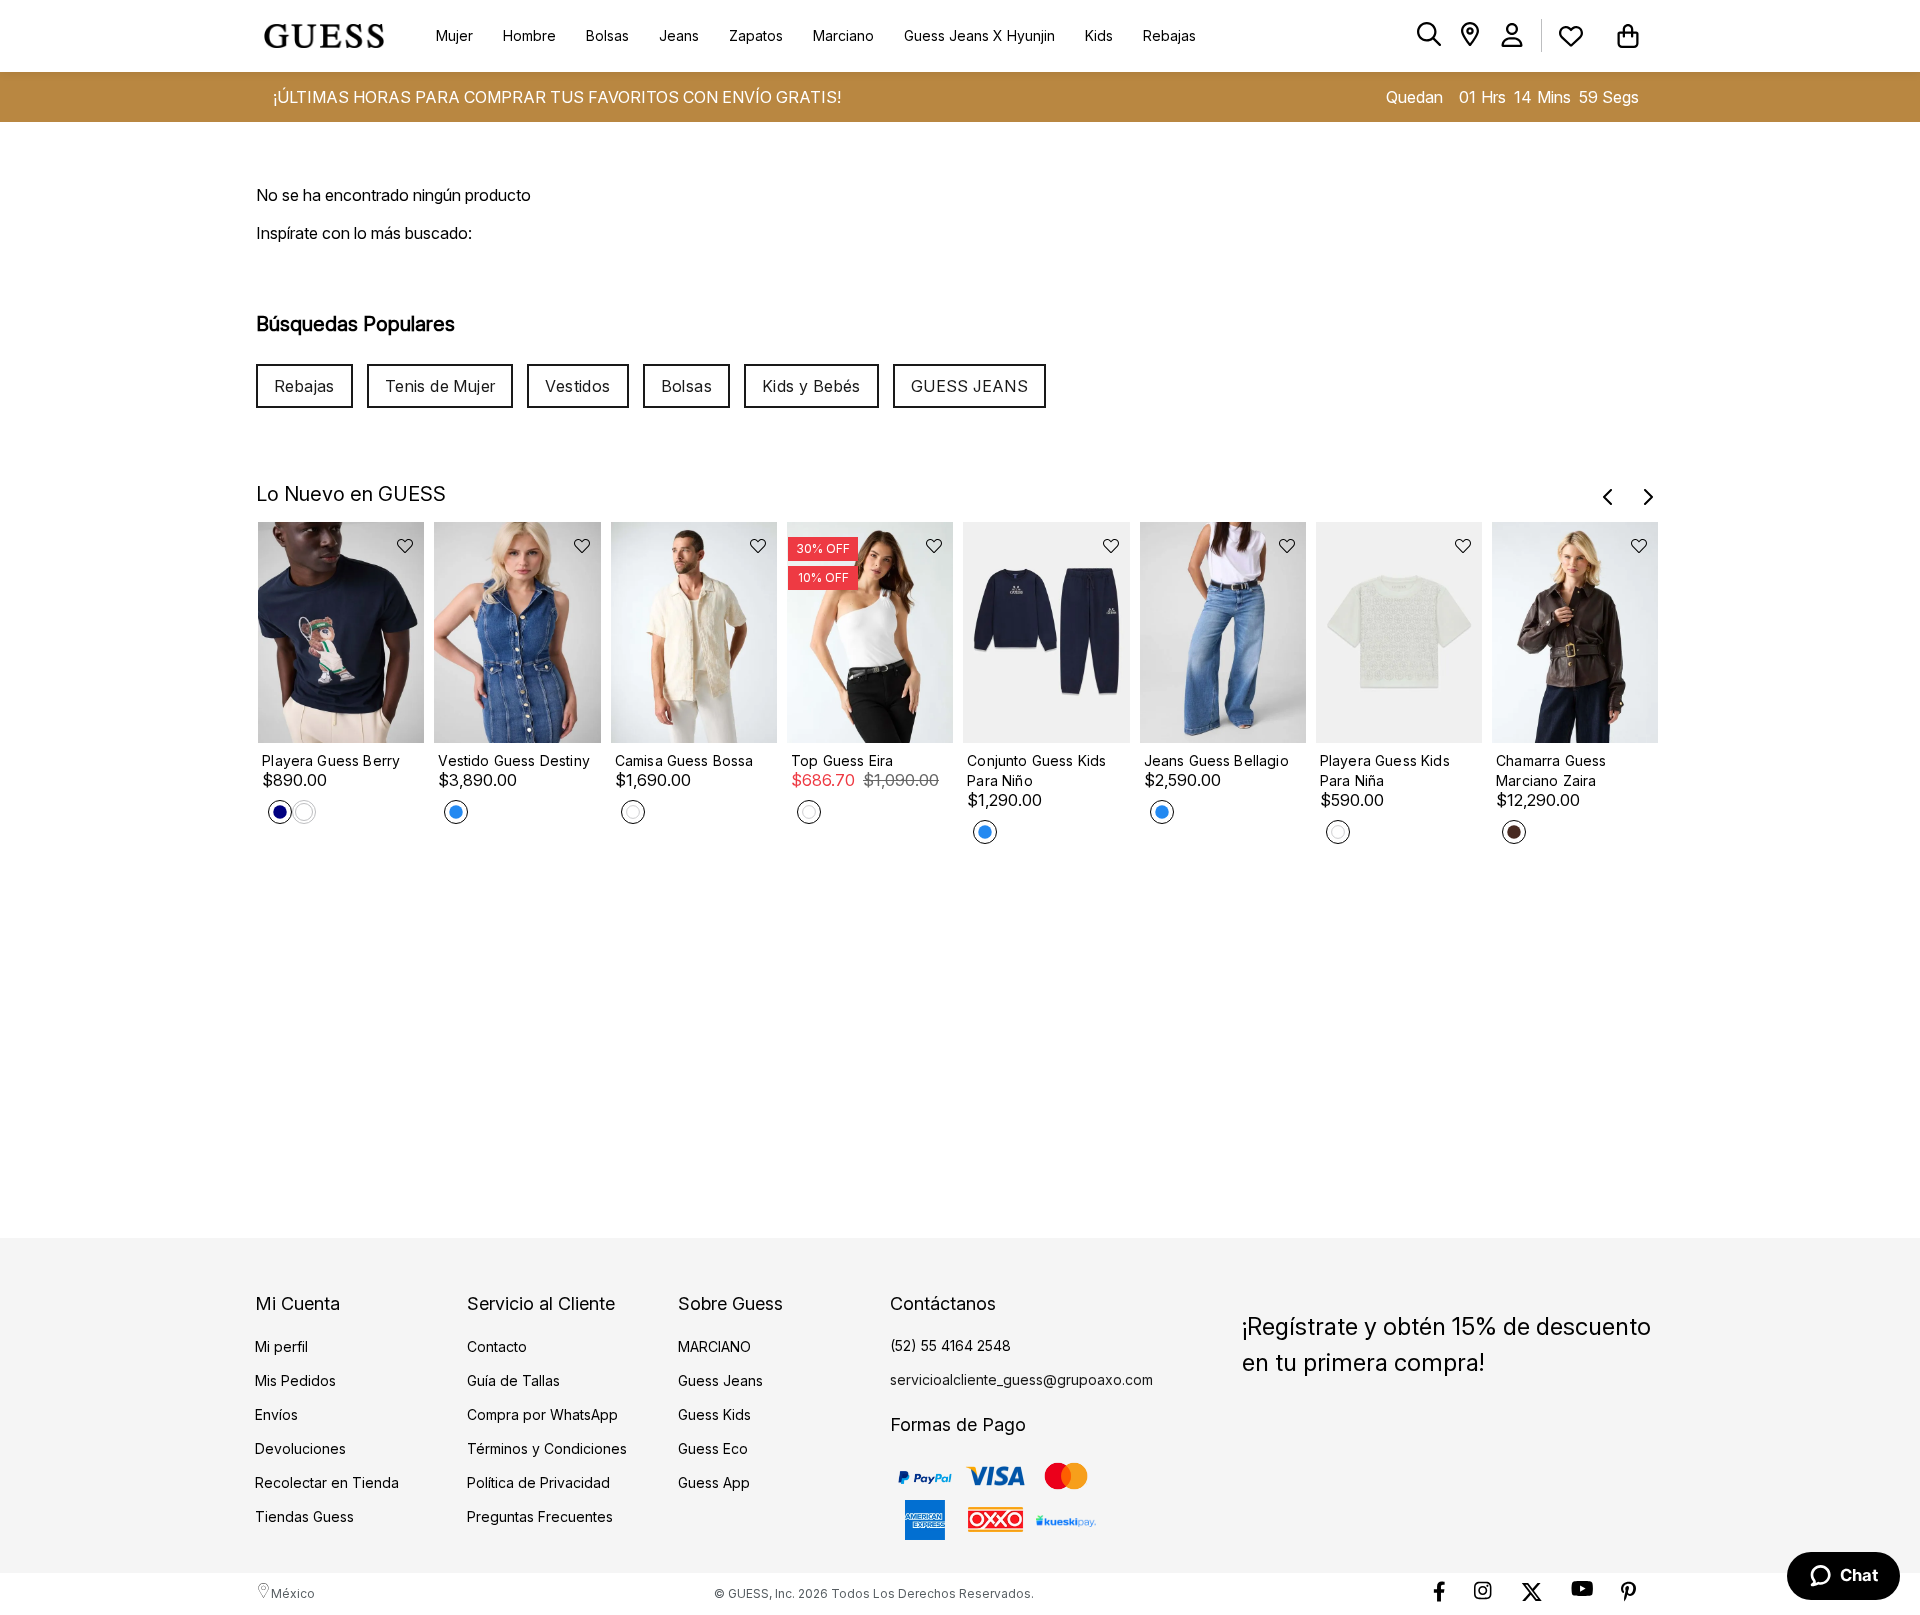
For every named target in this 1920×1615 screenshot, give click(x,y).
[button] (1429, 35)
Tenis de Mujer (440, 386)
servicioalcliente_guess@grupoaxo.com (1021, 1379)
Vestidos (577, 386)
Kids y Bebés (811, 386)
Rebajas (304, 386)
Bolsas (686, 386)
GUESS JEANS (969, 386)
